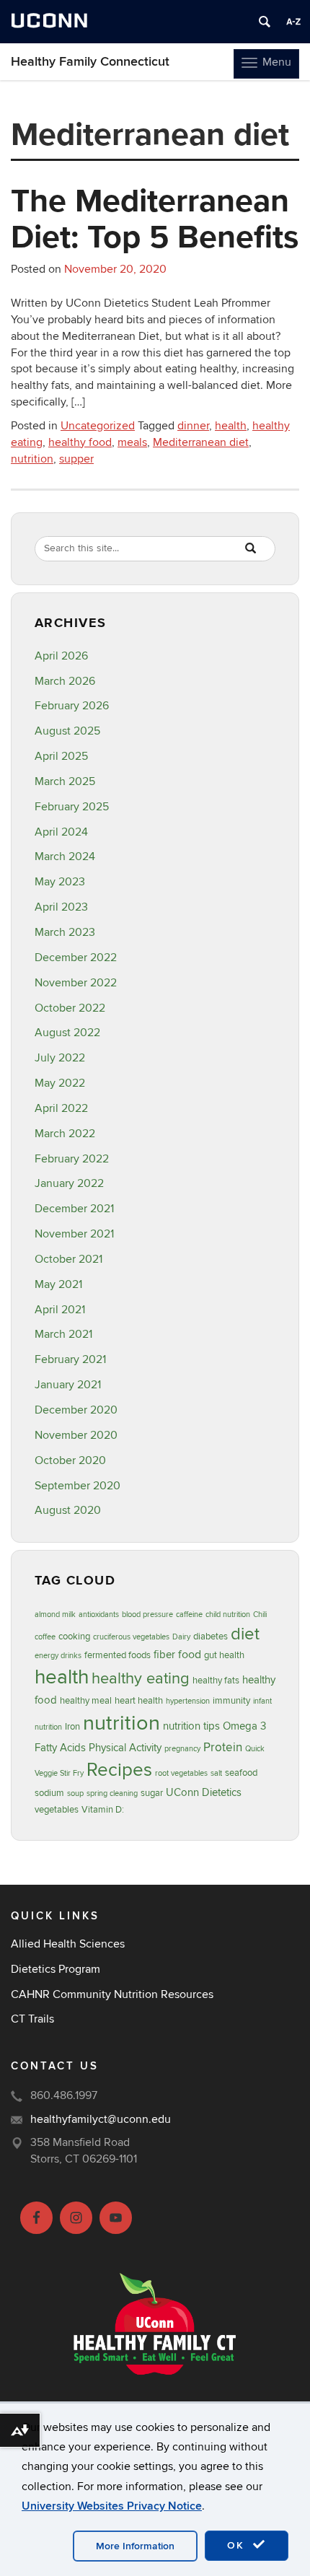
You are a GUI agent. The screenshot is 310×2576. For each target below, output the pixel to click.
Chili (260, 1615)
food (190, 1655)
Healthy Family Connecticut (90, 62)
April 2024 (61, 832)
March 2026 (65, 681)
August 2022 (67, 1033)
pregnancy (182, 1749)
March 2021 (63, 1334)
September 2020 (77, 1486)
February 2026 (72, 706)
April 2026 (61, 656)
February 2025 (72, 807)
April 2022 (61, 1108)
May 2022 (60, 1083)
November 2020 (76, 1435)
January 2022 (69, 1183)
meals (132, 442)
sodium (49, 1793)
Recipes (119, 1770)
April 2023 (61, 907)
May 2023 (60, 882)
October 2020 (70, 1460)
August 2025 (67, 731)
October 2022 (70, 1008)
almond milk (55, 1615)
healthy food (80, 442)
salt (216, 1773)
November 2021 (74, 1234)
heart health (139, 1701)
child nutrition (228, 1615)
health (231, 426)
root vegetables (181, 1773)
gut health (224, 1655)
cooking (74, 1637)
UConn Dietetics (204, 1793)
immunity (231, 1701)
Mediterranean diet (201, 442)
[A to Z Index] (293, 22)
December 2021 (74, 1209)
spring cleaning (112, 1793)
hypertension (188, 1701)
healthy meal (86, 1701)
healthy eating (141, 1678)
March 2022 (65, 1134)
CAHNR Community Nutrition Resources (112, 1994)
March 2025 (65, 781)
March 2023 (65, 932)
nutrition (32, 459)
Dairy (181, 1637)
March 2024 (65, 857)
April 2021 (60, 1310)
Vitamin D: (103, 1810)
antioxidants (99, 1615)
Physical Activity (125, 1748)
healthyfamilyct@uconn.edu (101, 2119)
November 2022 (76, 983)
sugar (152, 1793)
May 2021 (58, 1284)
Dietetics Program (56, 1969)
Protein (223, 1747)
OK (238, 2545)
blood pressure (147, 1615)
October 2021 (68, 1259)
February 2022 (72, 1159)
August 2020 (68, 1510)
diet (245, 1634)
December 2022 (76, 958)
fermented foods (118, 1655)
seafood (241, 1773)
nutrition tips (191, 1726)
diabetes (211, 1637)
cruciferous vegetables (131, 1637)
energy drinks (58, 1656)
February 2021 (70, 1359)
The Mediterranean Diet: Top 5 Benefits (155, 218)
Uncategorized (98, 426)
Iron (72, 1727)
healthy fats (216, 1681)
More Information (135, 2546)
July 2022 (60, 1058)
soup (75, 1793)
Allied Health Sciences (68, 1944)
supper (76, 459)
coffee (45, 1637)
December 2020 (76, 1410)
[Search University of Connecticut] (265, 22)
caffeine (189, 1615)
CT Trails (32, 2019)
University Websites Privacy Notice (112, 2506)
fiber (164, 1655)
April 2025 (61, 756)
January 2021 (68, 1385)
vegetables (57, 1810)
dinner (193, 426)
